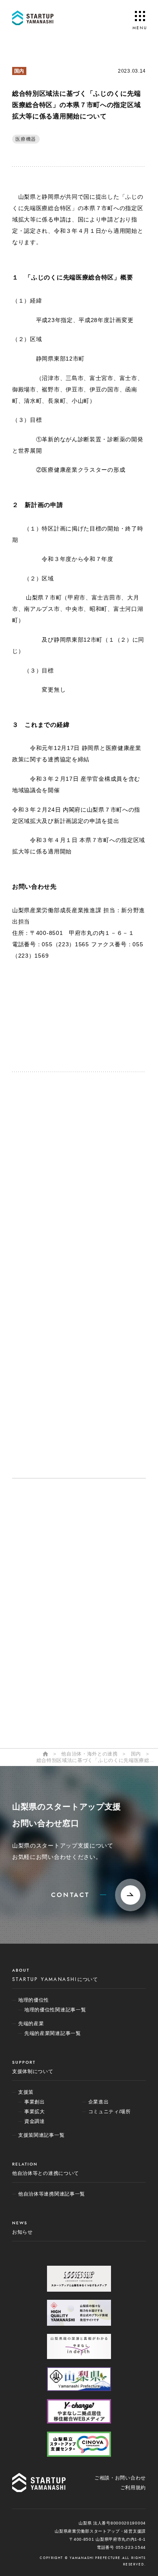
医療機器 (26, 139)
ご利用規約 (133, 2488)
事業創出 (41, 1607)
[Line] (59, 1017)
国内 (19, 71)
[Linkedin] (99, 1032)
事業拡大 (41, 1620)
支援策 (38, 1594)
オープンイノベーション (61, 1542)
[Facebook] (99, 1002)
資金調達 (41, 1633)
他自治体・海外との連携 (61, 1676)
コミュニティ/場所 (53, 1659)
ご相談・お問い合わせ (120, 2478)
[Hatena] (99, 1017)
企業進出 (41, 1646)
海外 (36, 1690)
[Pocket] (59, 1032)
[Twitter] (59, 1002)
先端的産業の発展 (53, 1577)
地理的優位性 (47, 1559)
